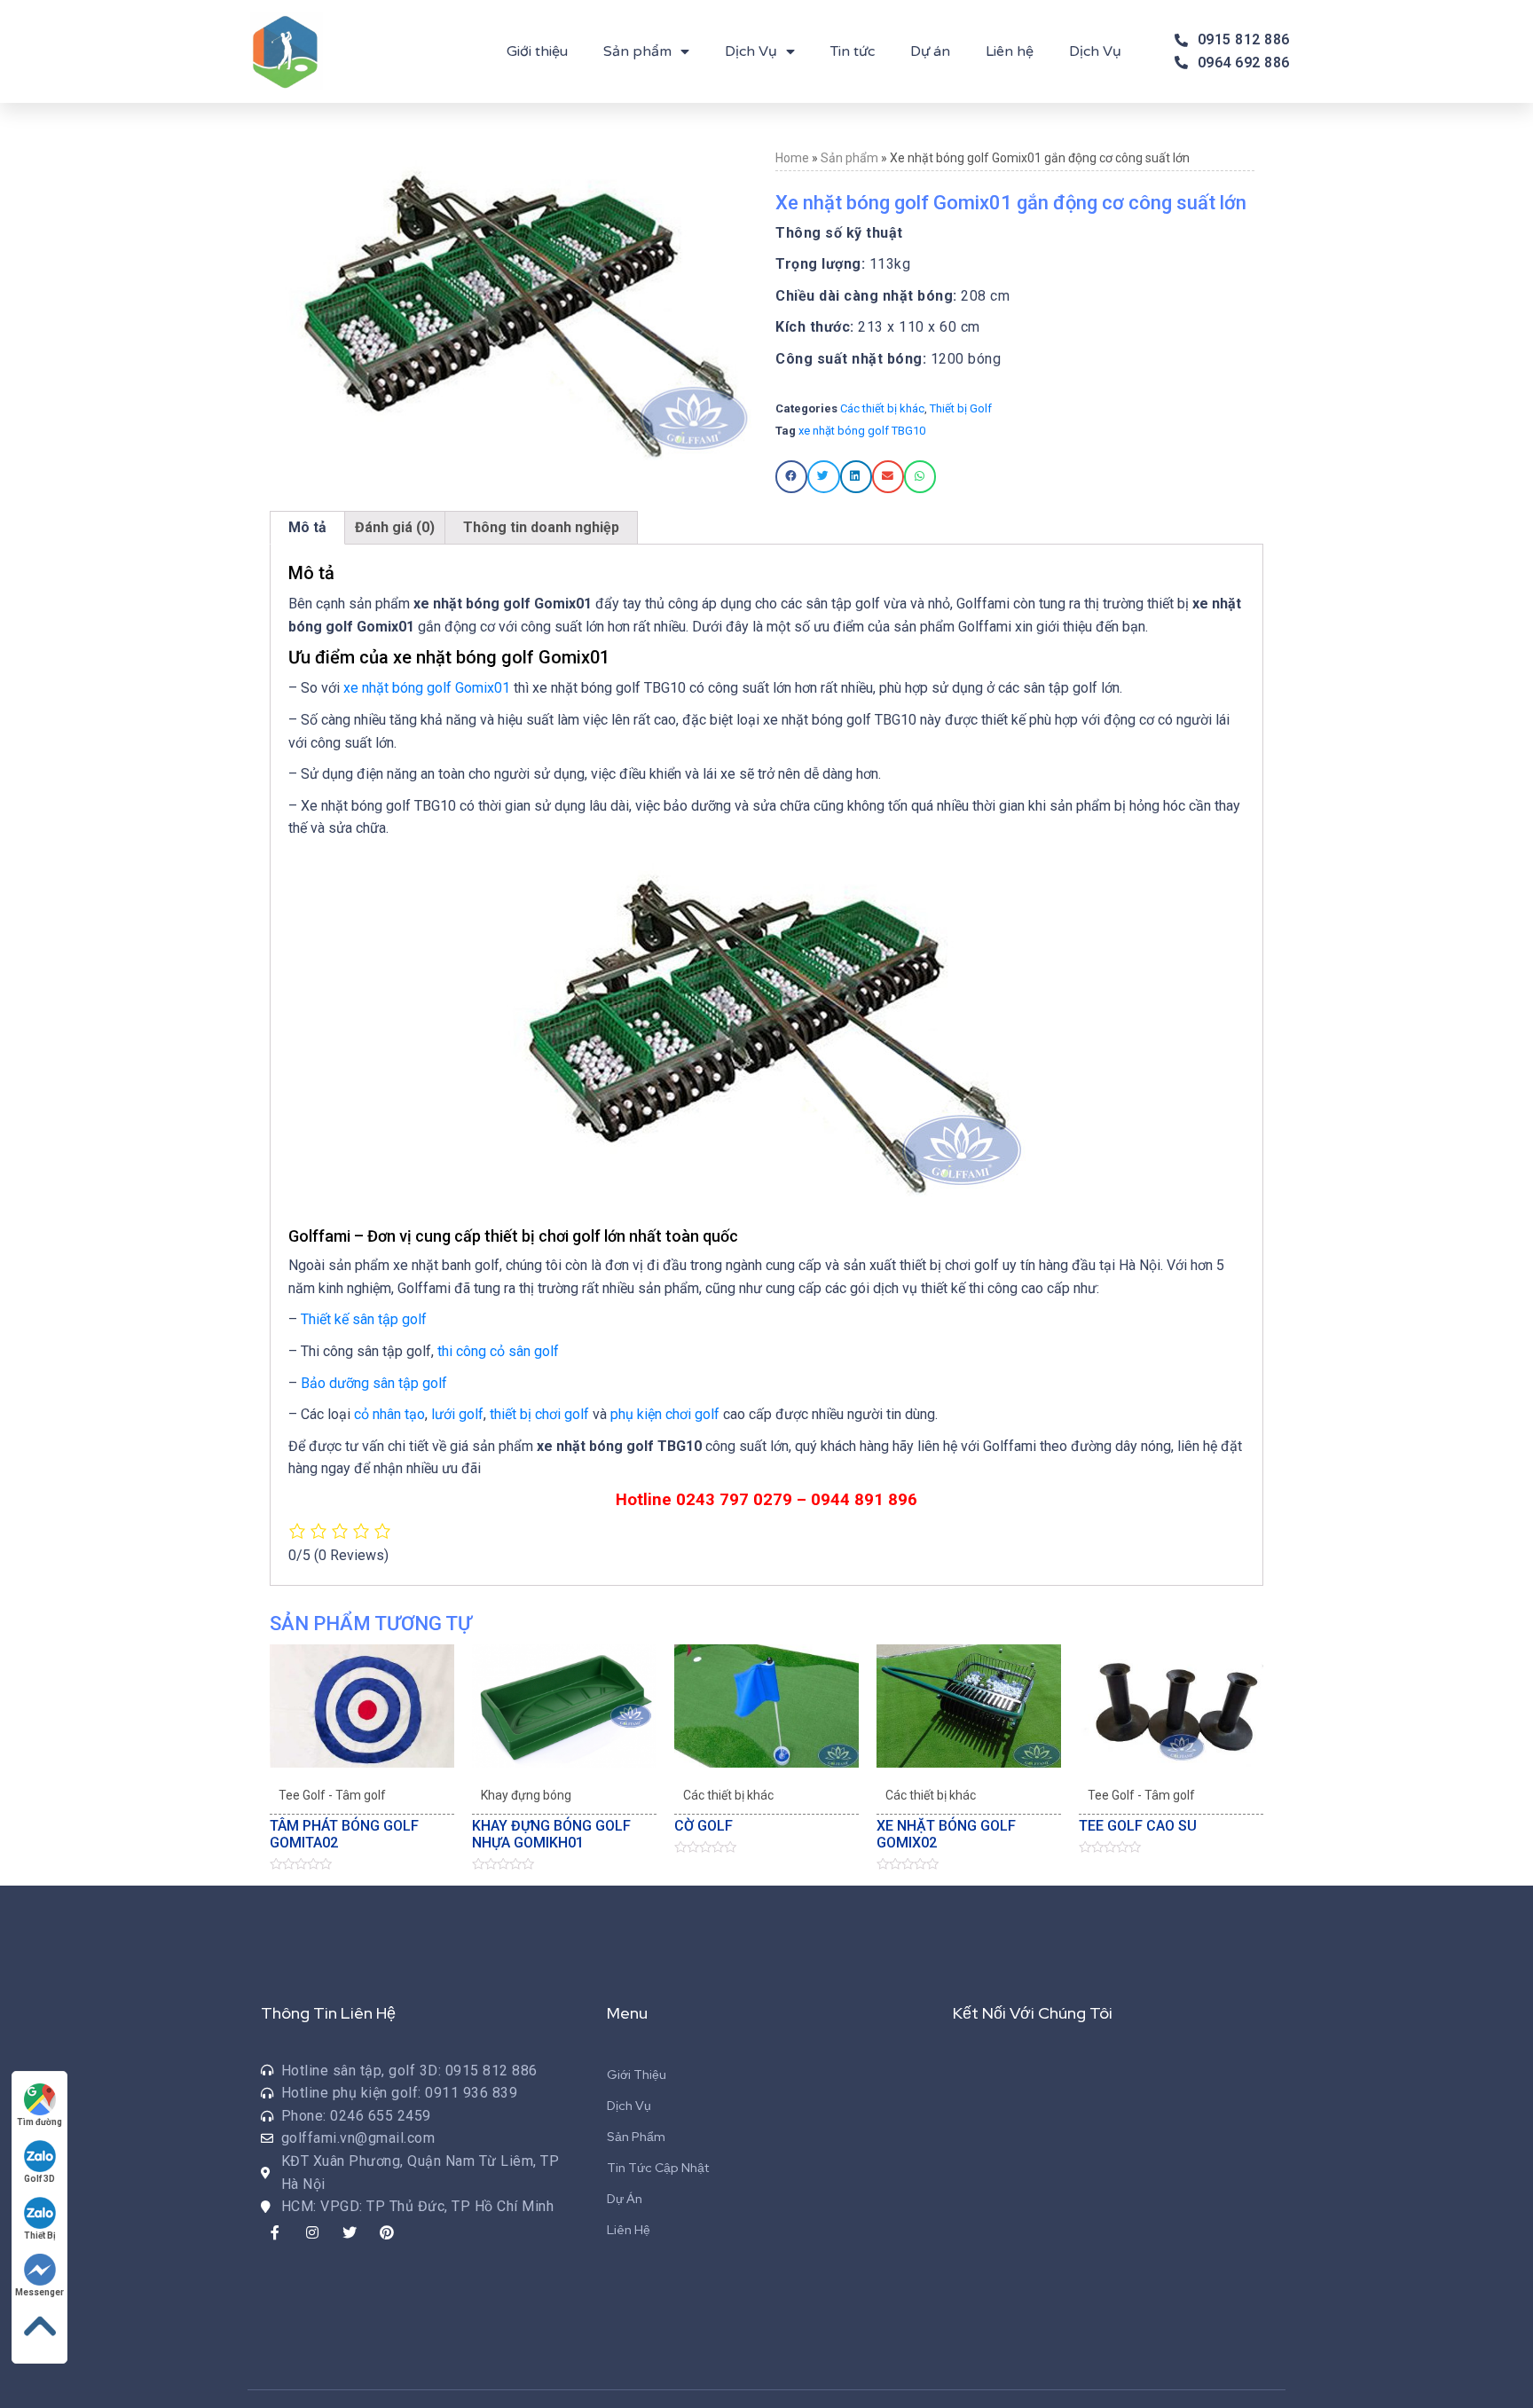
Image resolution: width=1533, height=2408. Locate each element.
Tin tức (853, 51)
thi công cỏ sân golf (498, 1351)
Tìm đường (39, 2122)
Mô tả (307, 527)
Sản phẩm (637, 51)
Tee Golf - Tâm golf (332, 1795)
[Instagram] (312, 2232)
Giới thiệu (537, 51)
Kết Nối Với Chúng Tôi (1033, 2013)
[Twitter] (350, 2232)
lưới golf (457, 1414)
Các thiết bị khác (882, 408)
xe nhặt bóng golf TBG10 (862, 431)
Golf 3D (39, 2179)
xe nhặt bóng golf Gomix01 (427, 688)
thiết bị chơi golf (539, 1414)
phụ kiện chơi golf (665, 1414)
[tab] (307, 528)
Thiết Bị (40, 2235)
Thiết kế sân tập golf (364, 1319)
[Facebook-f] (275, 2232)
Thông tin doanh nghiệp (541, 527)
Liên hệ (1010, 51)
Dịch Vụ (751, 51)
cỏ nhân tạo (389, 1414)
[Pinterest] (387, 2232)
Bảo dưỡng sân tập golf (374, 1383)
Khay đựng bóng (526, 1795)
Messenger (39, 2292)
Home (792, 158)
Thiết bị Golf (961, 408)
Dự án (930, 51)
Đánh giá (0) (395, 527)
